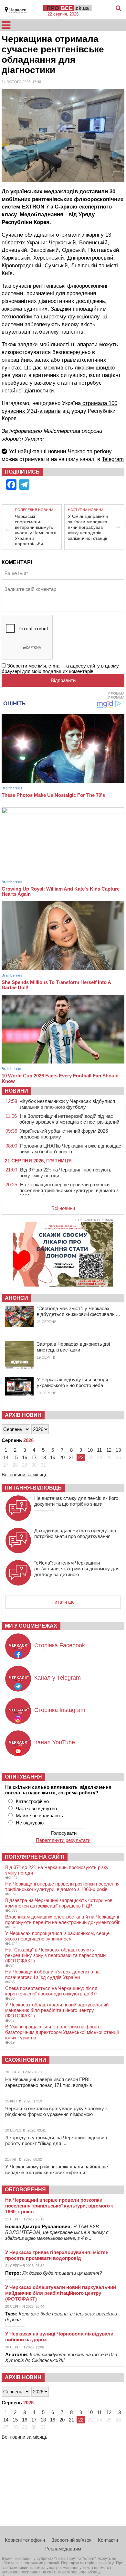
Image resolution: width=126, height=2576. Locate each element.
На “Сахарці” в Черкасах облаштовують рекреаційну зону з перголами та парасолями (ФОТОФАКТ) (55, 1955)
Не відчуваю (30, 1823)
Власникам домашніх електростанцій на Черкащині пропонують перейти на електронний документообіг (62, 1919)
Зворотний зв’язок (71, 2540)
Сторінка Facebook (60, 1645)
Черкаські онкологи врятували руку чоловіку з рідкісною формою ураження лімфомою (56, 2111)
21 (71, 1457)
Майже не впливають (39, 1816)
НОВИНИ (16, 1091)
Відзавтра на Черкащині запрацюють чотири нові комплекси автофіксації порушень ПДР (59, 1903)
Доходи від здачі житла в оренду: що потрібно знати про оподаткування (75, 1533)
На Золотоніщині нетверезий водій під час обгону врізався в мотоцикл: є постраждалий (69, 1119)
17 (34, 1457)
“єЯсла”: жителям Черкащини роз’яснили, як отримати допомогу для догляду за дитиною (77, 1569)
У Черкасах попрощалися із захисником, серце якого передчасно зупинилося (57, 1936)
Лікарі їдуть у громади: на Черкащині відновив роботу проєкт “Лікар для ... (56, 2140)
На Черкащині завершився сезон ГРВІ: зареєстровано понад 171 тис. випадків (49, 2082)
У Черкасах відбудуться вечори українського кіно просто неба (72, 1382)
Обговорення (25, 2190)
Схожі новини (26, 2060)
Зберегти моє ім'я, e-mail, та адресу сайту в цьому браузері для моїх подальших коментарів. (60, 668)
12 (109, 1450)
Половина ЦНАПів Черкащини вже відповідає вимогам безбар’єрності (70, 1149)
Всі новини (63, 1208)
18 (43, 1457)
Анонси (16, 1298)
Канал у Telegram (58, 1678)
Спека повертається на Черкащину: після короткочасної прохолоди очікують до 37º (51, 1991)
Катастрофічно (32, 1801)
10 (90, 1450)
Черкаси (18, 10)
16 (25, 1457)
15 (15, 1457)
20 (62, 1457)
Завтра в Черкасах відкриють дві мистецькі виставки (73, 1347)
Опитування (23, 1777)
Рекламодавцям (63, 2549)
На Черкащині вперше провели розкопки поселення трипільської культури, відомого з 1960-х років (69, 1190)
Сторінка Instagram (60, 1710)
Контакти (108, 2540)
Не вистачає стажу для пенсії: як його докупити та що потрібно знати (76, 1501)
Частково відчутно (36, 1808)
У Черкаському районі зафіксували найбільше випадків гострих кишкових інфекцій (57, 2170)
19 (53, 1457)
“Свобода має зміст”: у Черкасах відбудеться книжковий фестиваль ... (78, 1311)
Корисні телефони (25, 2540)
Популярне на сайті (35, 1857)
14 (6, 1457)
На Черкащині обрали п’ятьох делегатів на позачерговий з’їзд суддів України (52, 1974)
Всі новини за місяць (25, 1475)
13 (118, 1450)
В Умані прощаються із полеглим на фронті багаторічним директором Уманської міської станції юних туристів (62, 2032)
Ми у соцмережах (31, 1626)
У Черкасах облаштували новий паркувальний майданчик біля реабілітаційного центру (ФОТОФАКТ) (57, 2010)
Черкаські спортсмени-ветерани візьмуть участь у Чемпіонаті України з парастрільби (36, 530)
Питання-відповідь (33, 1488)
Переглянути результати (63, 1840)
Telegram (113, 459)
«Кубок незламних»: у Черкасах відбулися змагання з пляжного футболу (67, 1104)
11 (99, 1450)
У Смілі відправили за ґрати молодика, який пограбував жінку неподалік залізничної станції (88, 527)
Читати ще (63, 1602)
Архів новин (23, 1415)
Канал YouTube (55, 1742)
